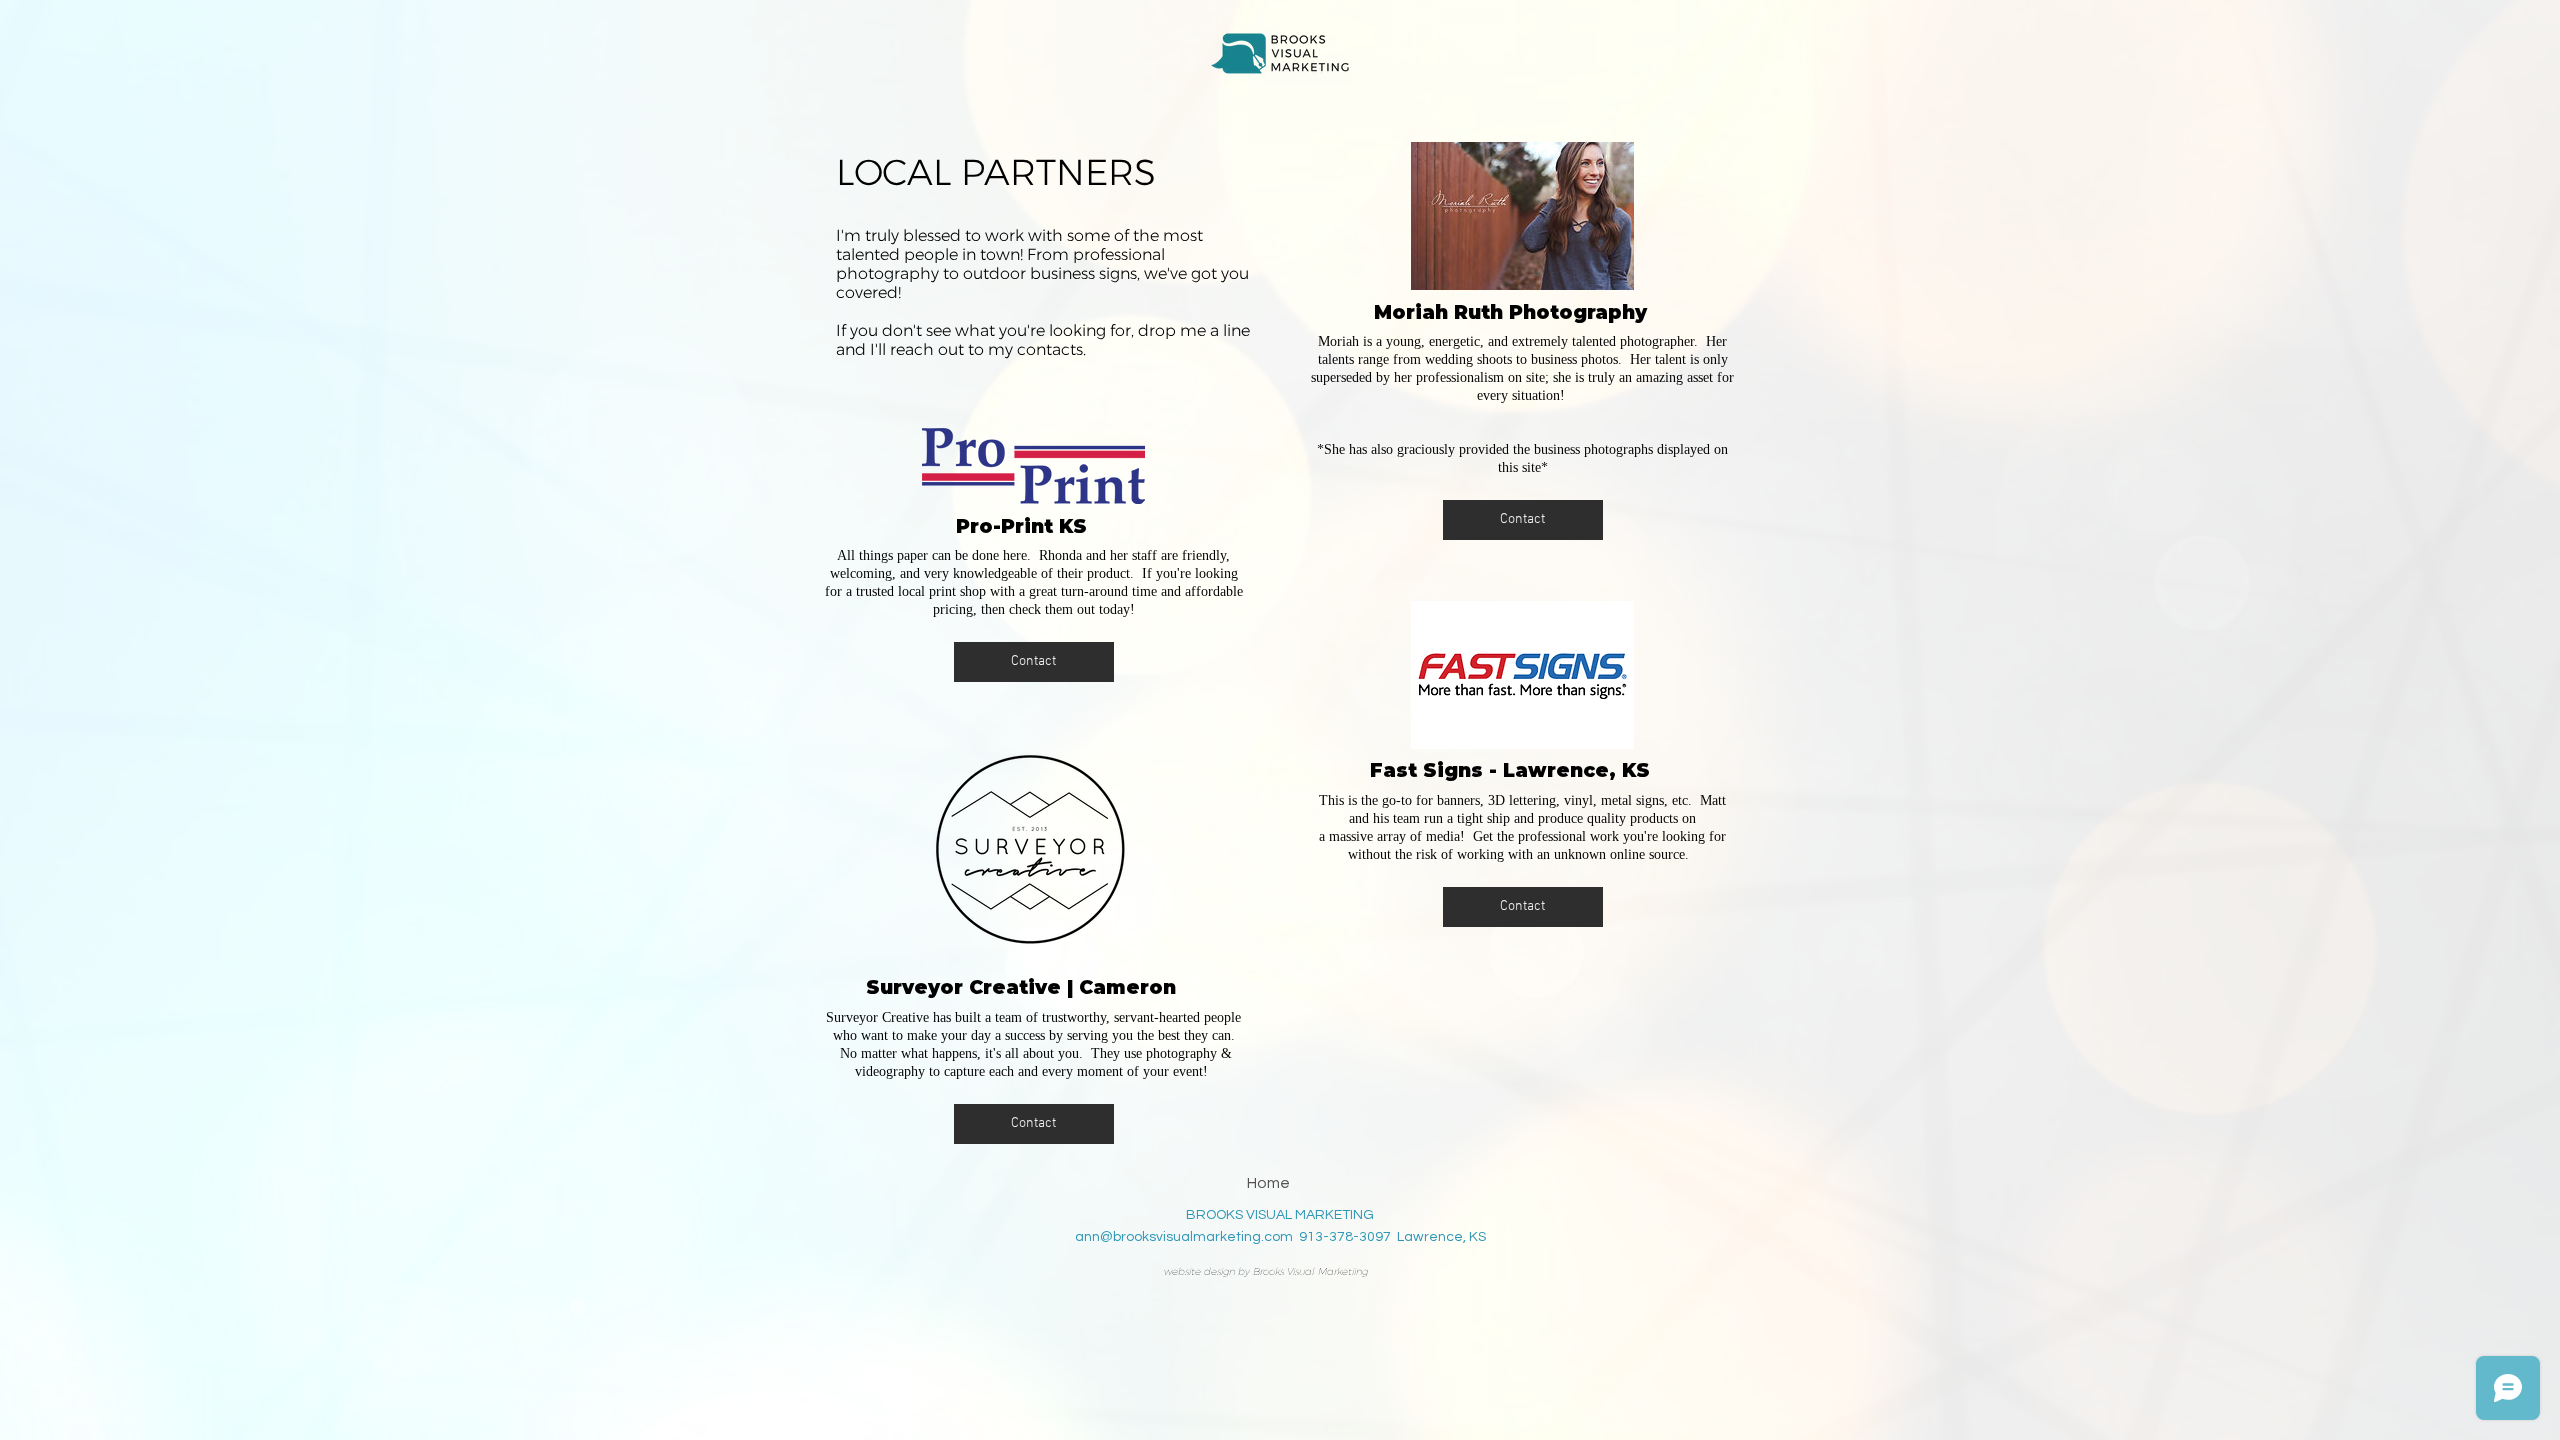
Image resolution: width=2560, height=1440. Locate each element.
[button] (1034, 662)
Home (1268, 1183)
